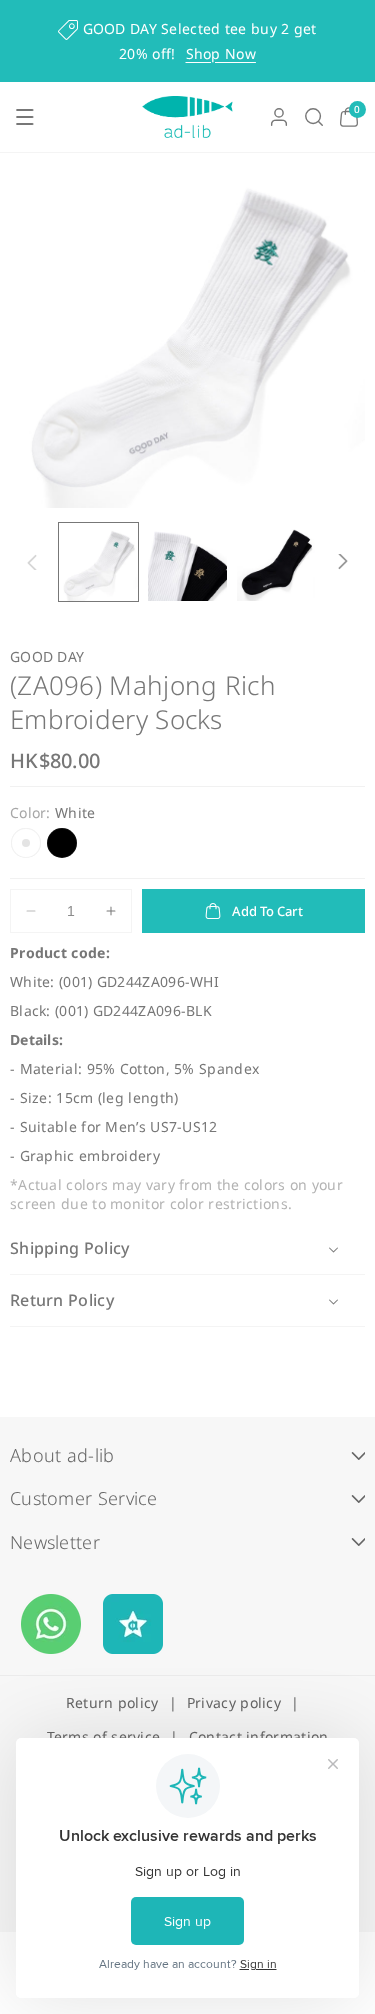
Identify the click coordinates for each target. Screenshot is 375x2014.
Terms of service (104, 1736)
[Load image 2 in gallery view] (187, 562)
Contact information (259, 1736)
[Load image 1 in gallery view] (98, 562)
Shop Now (221, 53)
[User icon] (279, 117)
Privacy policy (234, 1702)
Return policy (112, 1702)
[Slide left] (32, 562)
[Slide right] (343, 562)
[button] (25, 117)
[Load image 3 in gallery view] (276, 562)
